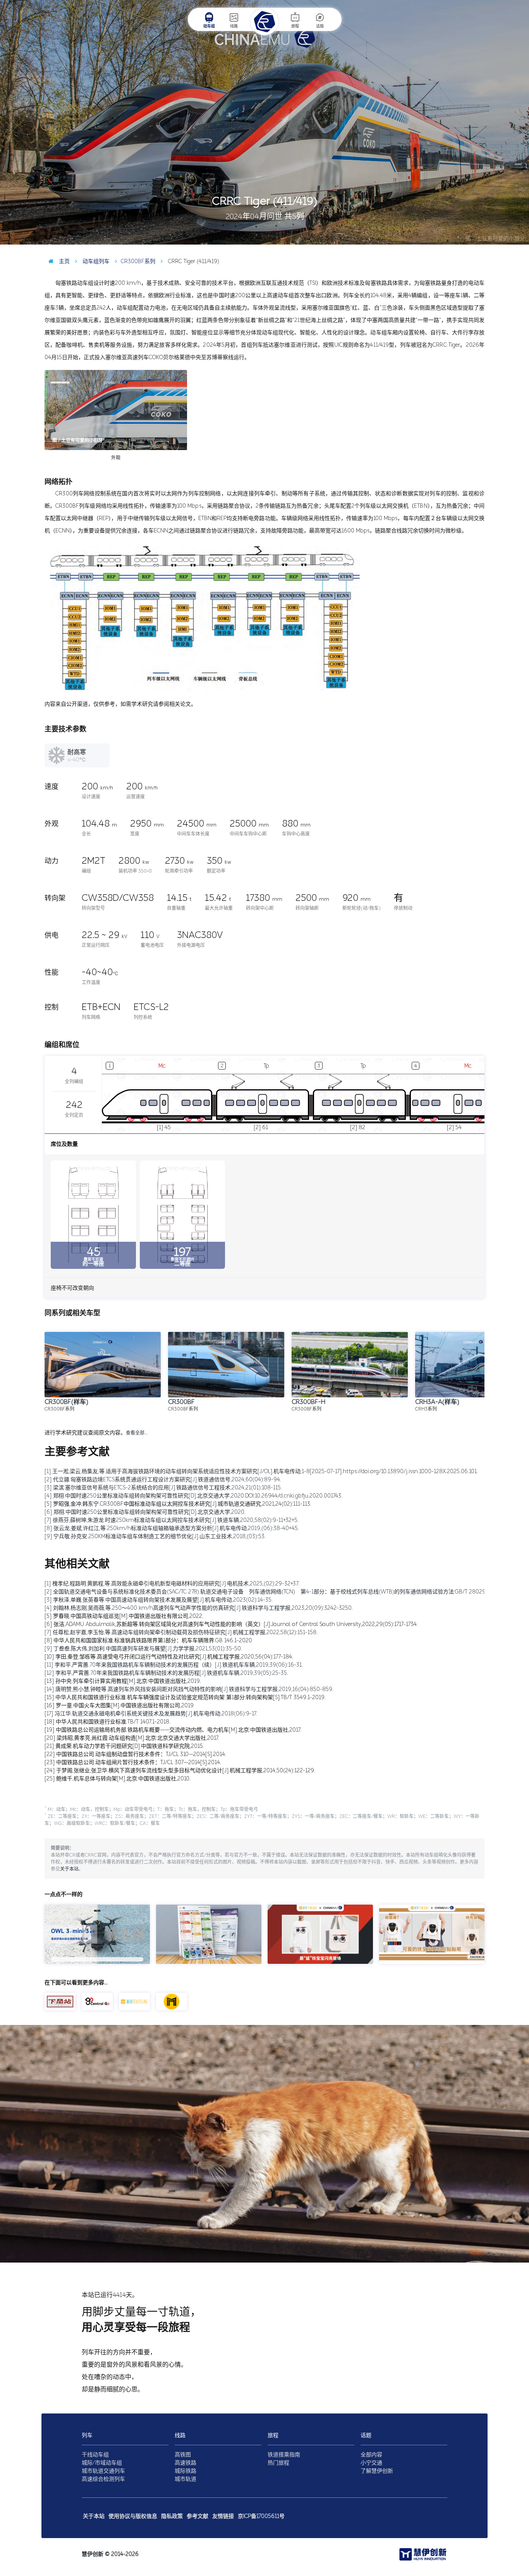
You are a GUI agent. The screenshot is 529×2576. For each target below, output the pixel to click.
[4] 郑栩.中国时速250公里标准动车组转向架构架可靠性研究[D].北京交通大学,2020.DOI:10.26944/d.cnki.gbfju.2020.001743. (193, 1496)
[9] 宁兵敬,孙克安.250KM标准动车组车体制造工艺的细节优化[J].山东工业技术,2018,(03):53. (155, 1536)
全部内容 (371, 2455)
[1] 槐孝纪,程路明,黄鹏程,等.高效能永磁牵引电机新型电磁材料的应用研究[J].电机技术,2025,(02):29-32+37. (172, 1584)
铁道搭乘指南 (284, 2455)
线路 (234, 26)
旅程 (295, 26)
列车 (87, 2435)
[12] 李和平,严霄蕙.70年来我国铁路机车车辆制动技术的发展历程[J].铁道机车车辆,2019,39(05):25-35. (166, 1673)
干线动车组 (95, 2455)
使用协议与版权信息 (133, 2516)
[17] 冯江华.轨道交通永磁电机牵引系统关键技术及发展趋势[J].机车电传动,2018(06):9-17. (151, 1714)
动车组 (209, 26)
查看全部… (137, 1433)
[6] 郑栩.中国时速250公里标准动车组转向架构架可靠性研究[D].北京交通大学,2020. (145, 1512)
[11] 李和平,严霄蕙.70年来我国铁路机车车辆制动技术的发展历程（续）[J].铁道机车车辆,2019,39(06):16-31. (174, 1665)
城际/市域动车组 (102, 2463)
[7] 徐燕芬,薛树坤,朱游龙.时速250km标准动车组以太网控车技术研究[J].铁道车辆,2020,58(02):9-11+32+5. (172, 1520)
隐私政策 (172, 2516)
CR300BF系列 (138, 261)
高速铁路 (185, 2463)
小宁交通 (371, 2463)
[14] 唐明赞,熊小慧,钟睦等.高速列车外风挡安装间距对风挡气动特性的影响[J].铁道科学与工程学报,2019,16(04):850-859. (189, 1689)
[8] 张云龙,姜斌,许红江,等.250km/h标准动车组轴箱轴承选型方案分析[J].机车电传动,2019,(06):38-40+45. (172, 1528)
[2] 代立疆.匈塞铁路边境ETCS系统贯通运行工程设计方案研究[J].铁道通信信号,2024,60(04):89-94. (163, 1480)
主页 (64, 261)
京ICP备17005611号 (261, 2516)
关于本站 (69, 1869)
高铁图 (183, 2455)
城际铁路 (185, 2471)
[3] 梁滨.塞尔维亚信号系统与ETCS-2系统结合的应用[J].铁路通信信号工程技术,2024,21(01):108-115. (163, 1488)
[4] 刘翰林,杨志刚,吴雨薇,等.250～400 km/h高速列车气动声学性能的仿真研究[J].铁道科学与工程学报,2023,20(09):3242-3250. (199, 1608)
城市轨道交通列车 (103, 2471)
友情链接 (223, 2516)
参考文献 (198, 2516)
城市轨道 (185, 2479)
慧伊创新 (93, 2554)
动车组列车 (95, 261)
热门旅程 (278, 2463)
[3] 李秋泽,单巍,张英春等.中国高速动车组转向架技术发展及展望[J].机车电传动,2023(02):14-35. (159, 1600)
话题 (320, 26)
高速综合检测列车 (103, 2479)
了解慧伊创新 (377, 2471)
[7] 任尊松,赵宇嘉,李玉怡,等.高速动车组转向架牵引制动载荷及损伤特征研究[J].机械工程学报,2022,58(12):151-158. (181, 1632)
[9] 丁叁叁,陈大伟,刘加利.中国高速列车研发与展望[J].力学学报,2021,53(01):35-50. (143, 1649)
